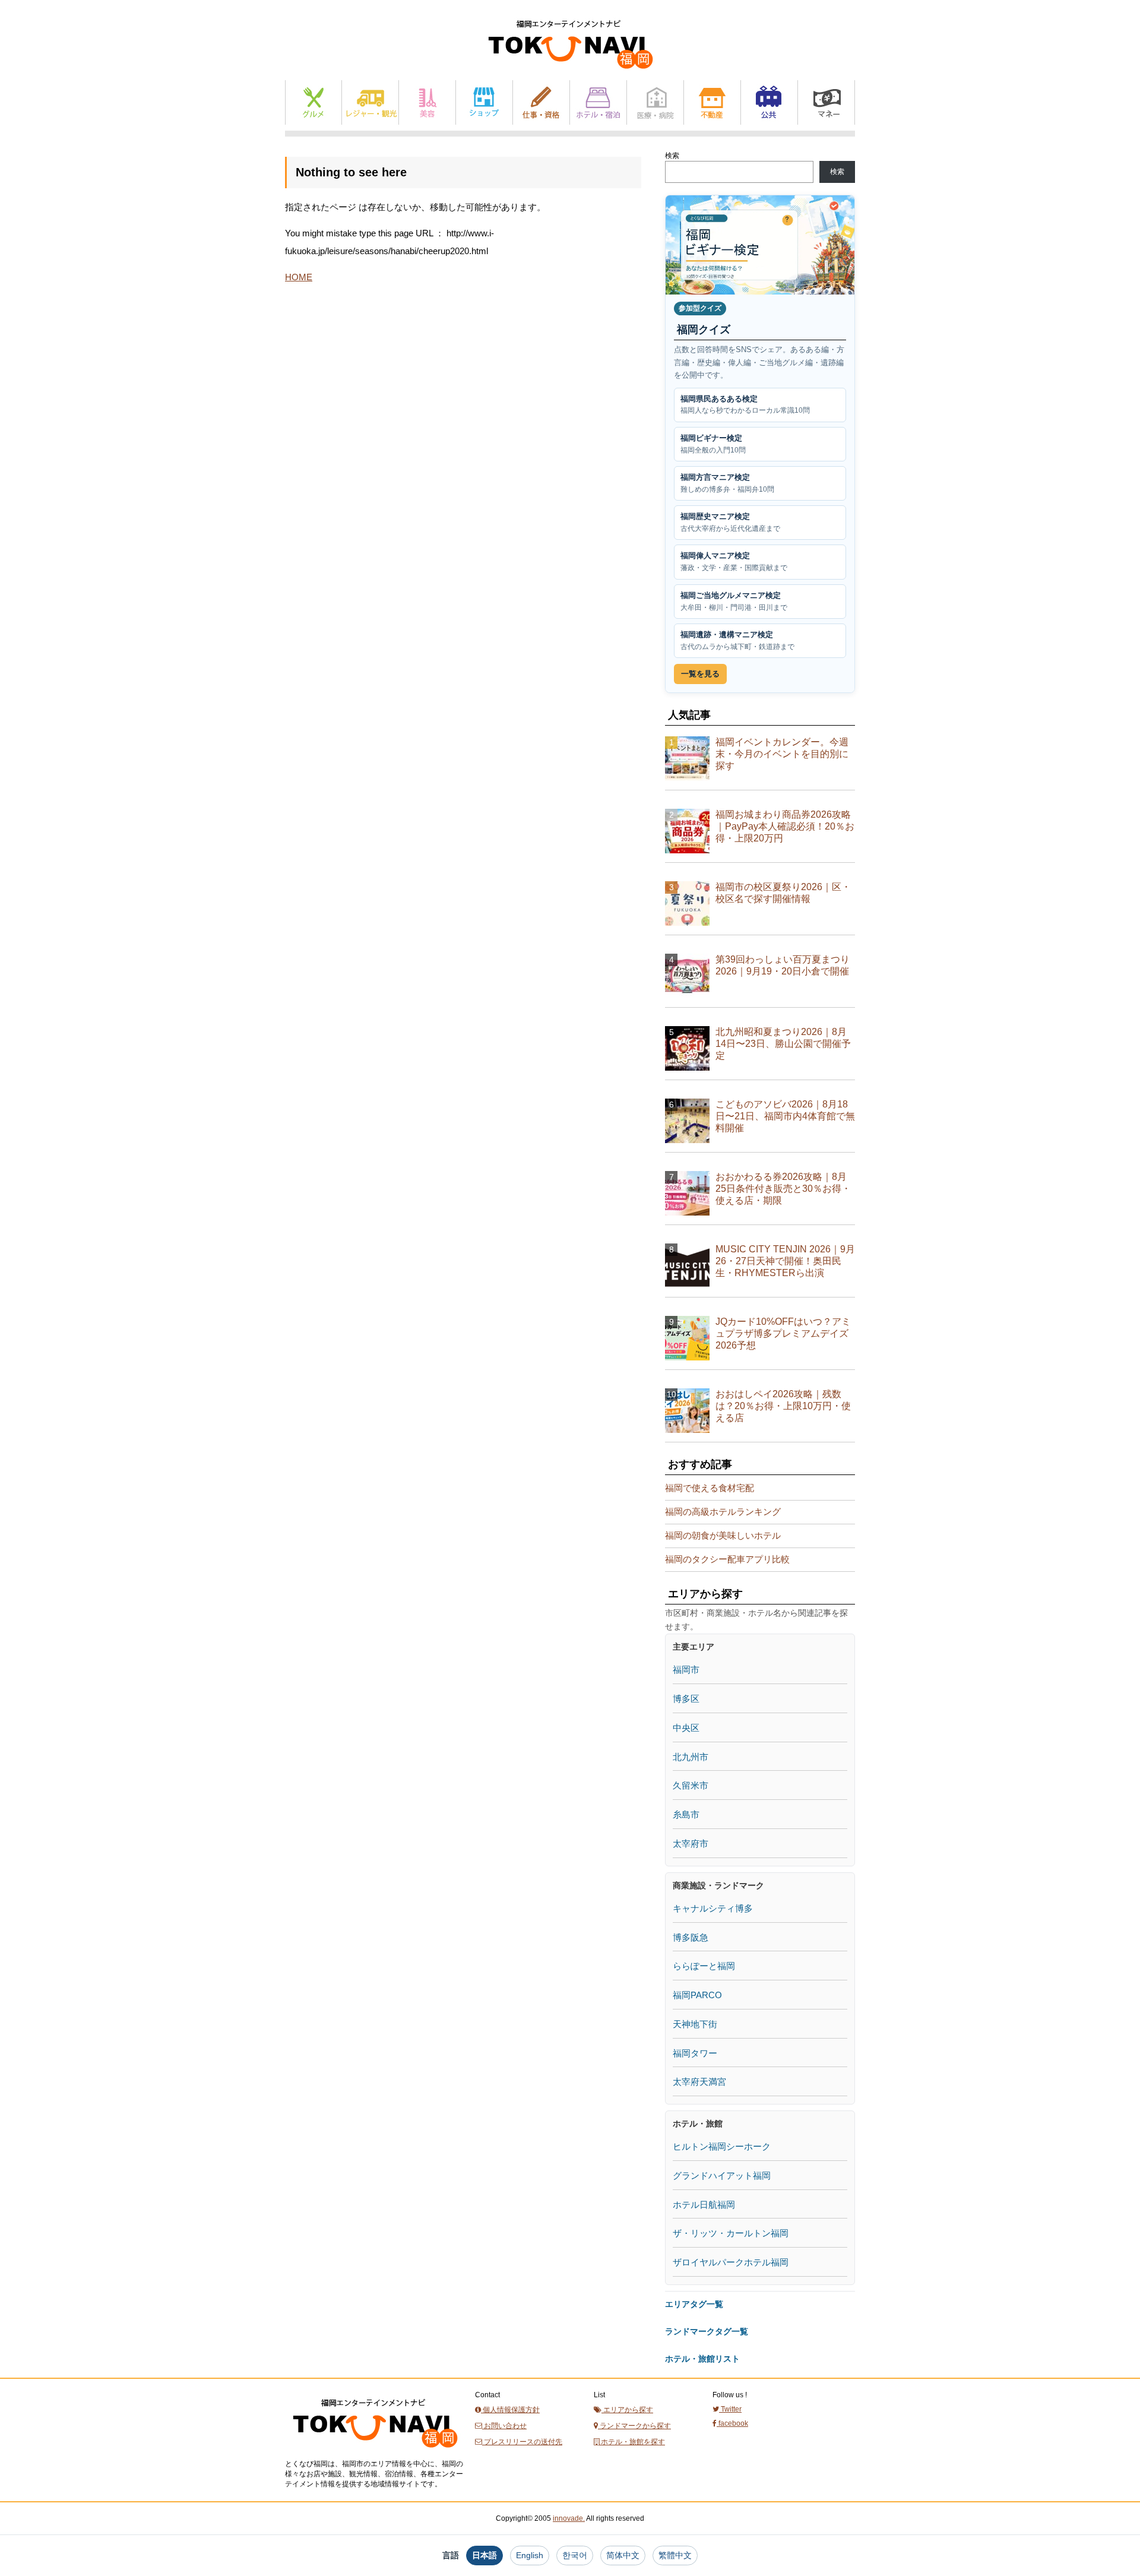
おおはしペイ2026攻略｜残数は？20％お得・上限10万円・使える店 (783, 1406)
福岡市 (686, 1670)
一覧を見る (700, 674)
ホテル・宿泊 (598, 102)
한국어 (575, 2555)
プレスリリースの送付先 (522, 2442)
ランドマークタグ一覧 (707, 2331)
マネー (826, 102)
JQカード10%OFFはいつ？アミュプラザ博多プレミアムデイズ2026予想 (783, 1333)
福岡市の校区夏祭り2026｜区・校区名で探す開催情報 (783, 893)
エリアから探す (627, 2410)
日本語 (484, 2555)
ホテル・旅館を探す (632, 2442)
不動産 (712, 102)
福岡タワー (695, 2053)
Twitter (730, 2409)
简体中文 (623, 2555)
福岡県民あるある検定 (745, 405)
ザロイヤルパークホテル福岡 (731, 2262)
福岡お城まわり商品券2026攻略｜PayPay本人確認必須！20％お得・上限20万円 (785, 826)
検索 (672, 156)
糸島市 (686, 1814)
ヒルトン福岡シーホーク (722, 2146)
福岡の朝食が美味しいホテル (723, 1535)
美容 (427, 102)
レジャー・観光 (370, 102)
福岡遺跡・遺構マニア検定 (737, 640)
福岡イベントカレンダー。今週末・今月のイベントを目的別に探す (782, 754)
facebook (732, 2423)
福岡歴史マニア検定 (730, 522)
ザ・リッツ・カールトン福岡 (731, 2233)
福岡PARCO (697, 1995)
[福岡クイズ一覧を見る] (760, 245)
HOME (299, 277)
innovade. (569, 2518)
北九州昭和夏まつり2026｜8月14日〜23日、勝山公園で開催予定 (783, 1044)
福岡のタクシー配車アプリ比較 (727, 1559)
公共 (769, 102)
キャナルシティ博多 (713, 1908)
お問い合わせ (504, 2426)
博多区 (686, 1699)
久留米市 (691, 1785)
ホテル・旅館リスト (702, 2359)
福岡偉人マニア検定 (734, 561)
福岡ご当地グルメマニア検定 (734, 601)
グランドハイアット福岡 (722, 2175)
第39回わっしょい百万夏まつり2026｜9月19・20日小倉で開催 (783, 965)
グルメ (313, 102)
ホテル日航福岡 (704, 2205)
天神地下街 (695, 2024)
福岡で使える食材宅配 (710, 1488)
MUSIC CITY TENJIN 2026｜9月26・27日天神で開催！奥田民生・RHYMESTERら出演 (785, 1261)
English (530, 2555)
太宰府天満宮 (699, 2082)
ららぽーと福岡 (704, 1966)
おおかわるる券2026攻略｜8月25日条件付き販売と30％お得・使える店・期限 (783, 1189)
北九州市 (691, 1757)
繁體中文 (675, 2555)
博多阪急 (691, 1937)
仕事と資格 (541, 102)
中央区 (686, 1728)
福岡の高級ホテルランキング (723, 1512)
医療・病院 (655, 102)
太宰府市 (691, 1844)
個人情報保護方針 (510, 2410)
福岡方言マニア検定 (727, 483)
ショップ (484, 102)
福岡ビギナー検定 (713, 444)
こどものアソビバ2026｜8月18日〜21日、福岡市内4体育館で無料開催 (785, 1116)
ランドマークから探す (634, 2426)
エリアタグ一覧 (694, 2304)
